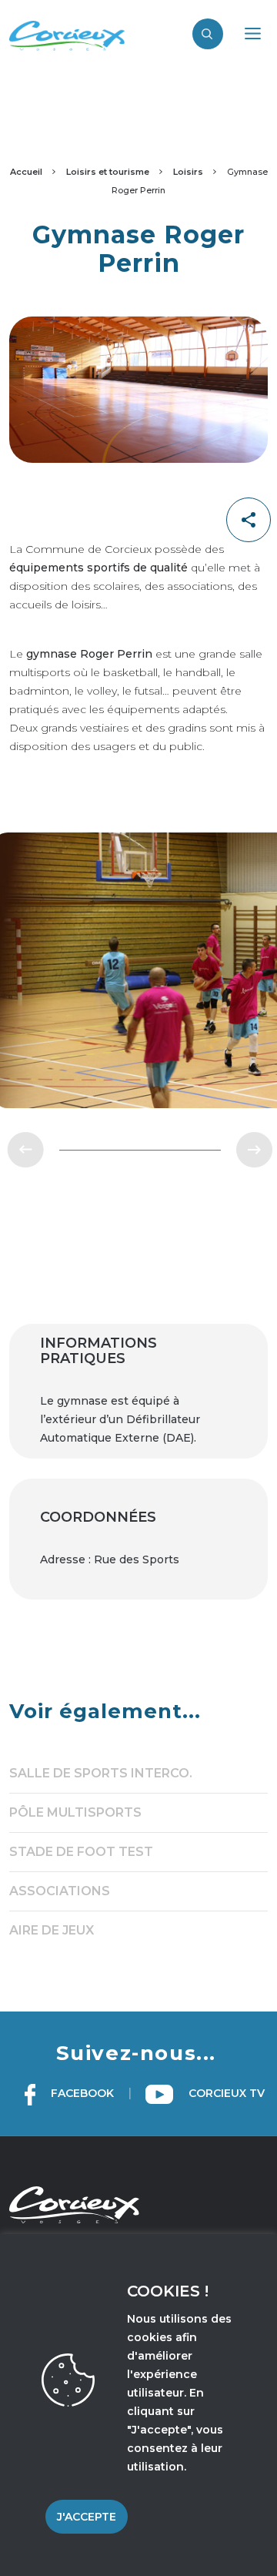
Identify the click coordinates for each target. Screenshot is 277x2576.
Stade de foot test (81, 1852)
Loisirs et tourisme (108, 172)
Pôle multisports (75, 1812)
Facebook (81, 2093)
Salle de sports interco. (101, 1773)
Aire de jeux (52, 1930)
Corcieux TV (225, 2093)
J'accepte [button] (87, 2517)
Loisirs (188, 172)
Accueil (26, 172)
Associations (60, 1891)
